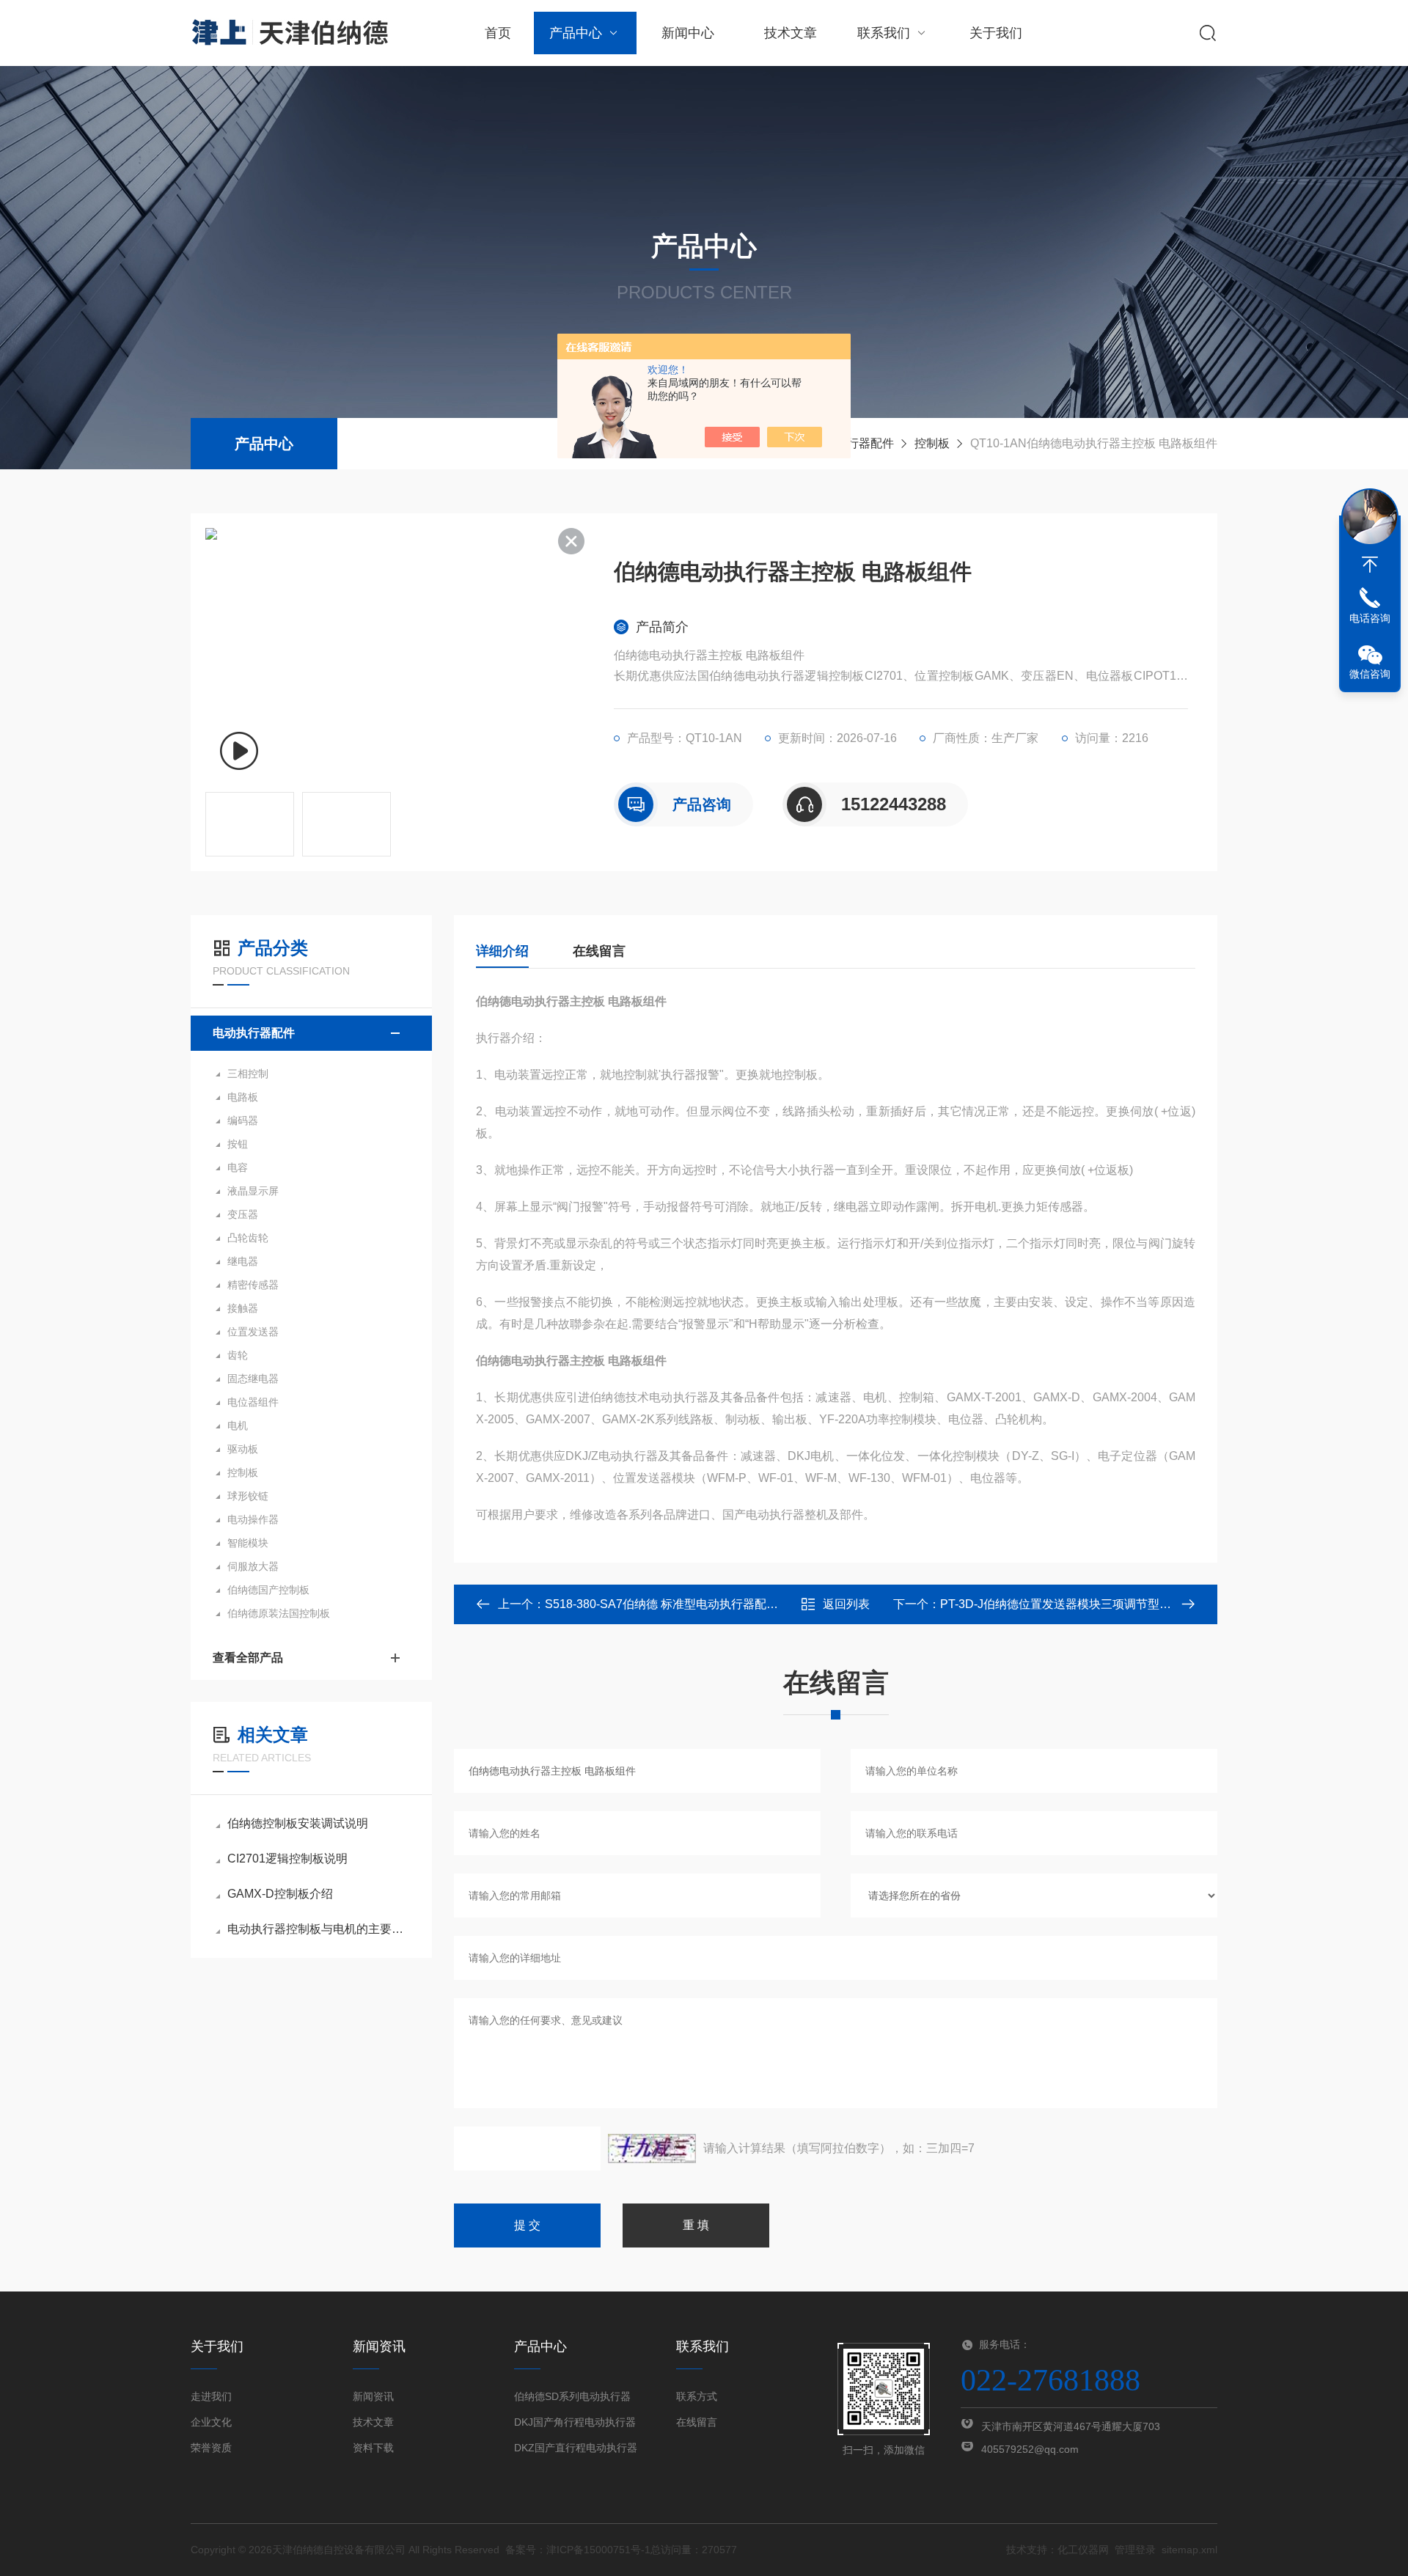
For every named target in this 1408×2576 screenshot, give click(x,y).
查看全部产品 (248, 1658)
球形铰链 (248, 1496)
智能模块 (248, 1543)
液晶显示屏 (253, 1191)
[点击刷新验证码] (652, 2148)
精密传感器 (253, 1285)
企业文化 (211, 2422)
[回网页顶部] (1370, 565)
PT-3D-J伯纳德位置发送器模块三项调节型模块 (1061, 1604)
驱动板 (243, 1449)
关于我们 (996, 33)
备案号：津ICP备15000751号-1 (578, 2550)
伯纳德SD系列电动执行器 (572, 2396)
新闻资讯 (373, 2396)
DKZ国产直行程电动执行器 (576, 2448)
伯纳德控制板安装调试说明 (298, 1823)
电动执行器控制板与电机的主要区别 (319, 1929)
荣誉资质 (211, 2448)
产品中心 (576, 33)
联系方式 (697, 2396)
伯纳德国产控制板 (268, 1590)
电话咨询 (1370, 618)
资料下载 (373, 2448)
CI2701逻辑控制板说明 (287, 1858)
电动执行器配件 (853, 443)
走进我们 (211, 2396)
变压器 (243, 1214)
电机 (238, 1425)
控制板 (932, 443)
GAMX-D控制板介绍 (280, 1894)
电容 (238, 1167)
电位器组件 (253, 1402)
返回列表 (846, 1604)
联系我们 (884, 33)
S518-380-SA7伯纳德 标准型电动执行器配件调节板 (679, 1604)
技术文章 (791, 33)
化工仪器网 (1083, 2550)
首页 (498, 33)
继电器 (243, 1261)
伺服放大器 (253, 1566)
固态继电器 (253, 1379)
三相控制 (248, 1074)
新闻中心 (688, 33)
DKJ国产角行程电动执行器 (575, 2422)
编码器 (243, 1120)
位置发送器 (253, 1332)
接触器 (243, 1308)
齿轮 (238, 1355)
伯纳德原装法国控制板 (279, 1613)
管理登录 (1135, 2550)
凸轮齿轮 (248, 1238)
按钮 (238, 1144)
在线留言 (599, 951)
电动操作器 (253, 1519)
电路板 (243, 1097)
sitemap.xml (1189, 2550)
